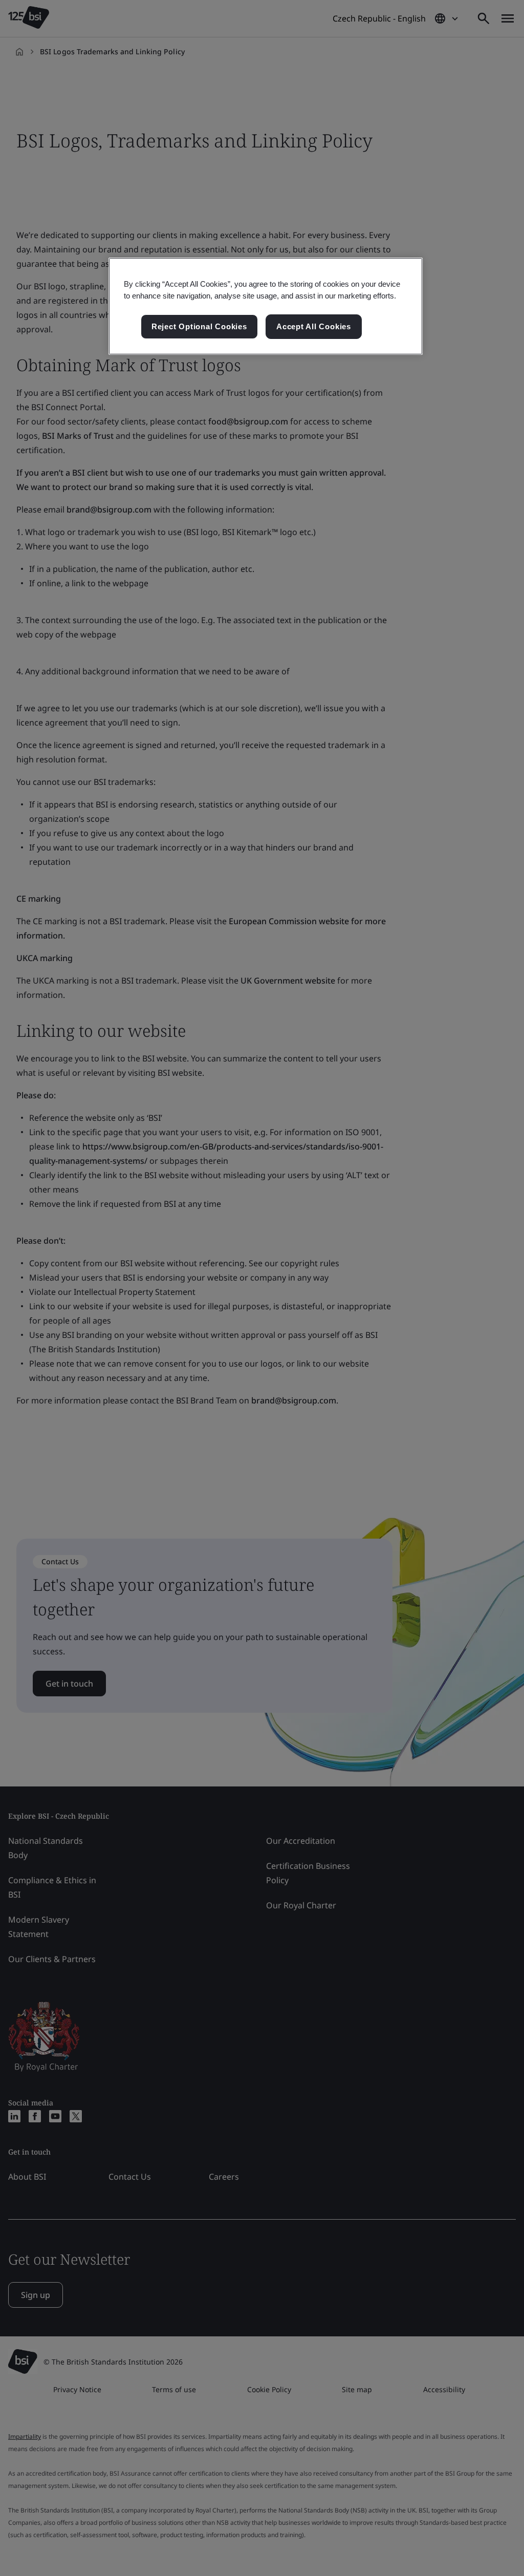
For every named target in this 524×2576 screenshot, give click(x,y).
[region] (266, 306)
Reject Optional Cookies (199, 326)
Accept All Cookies (314, 326)
